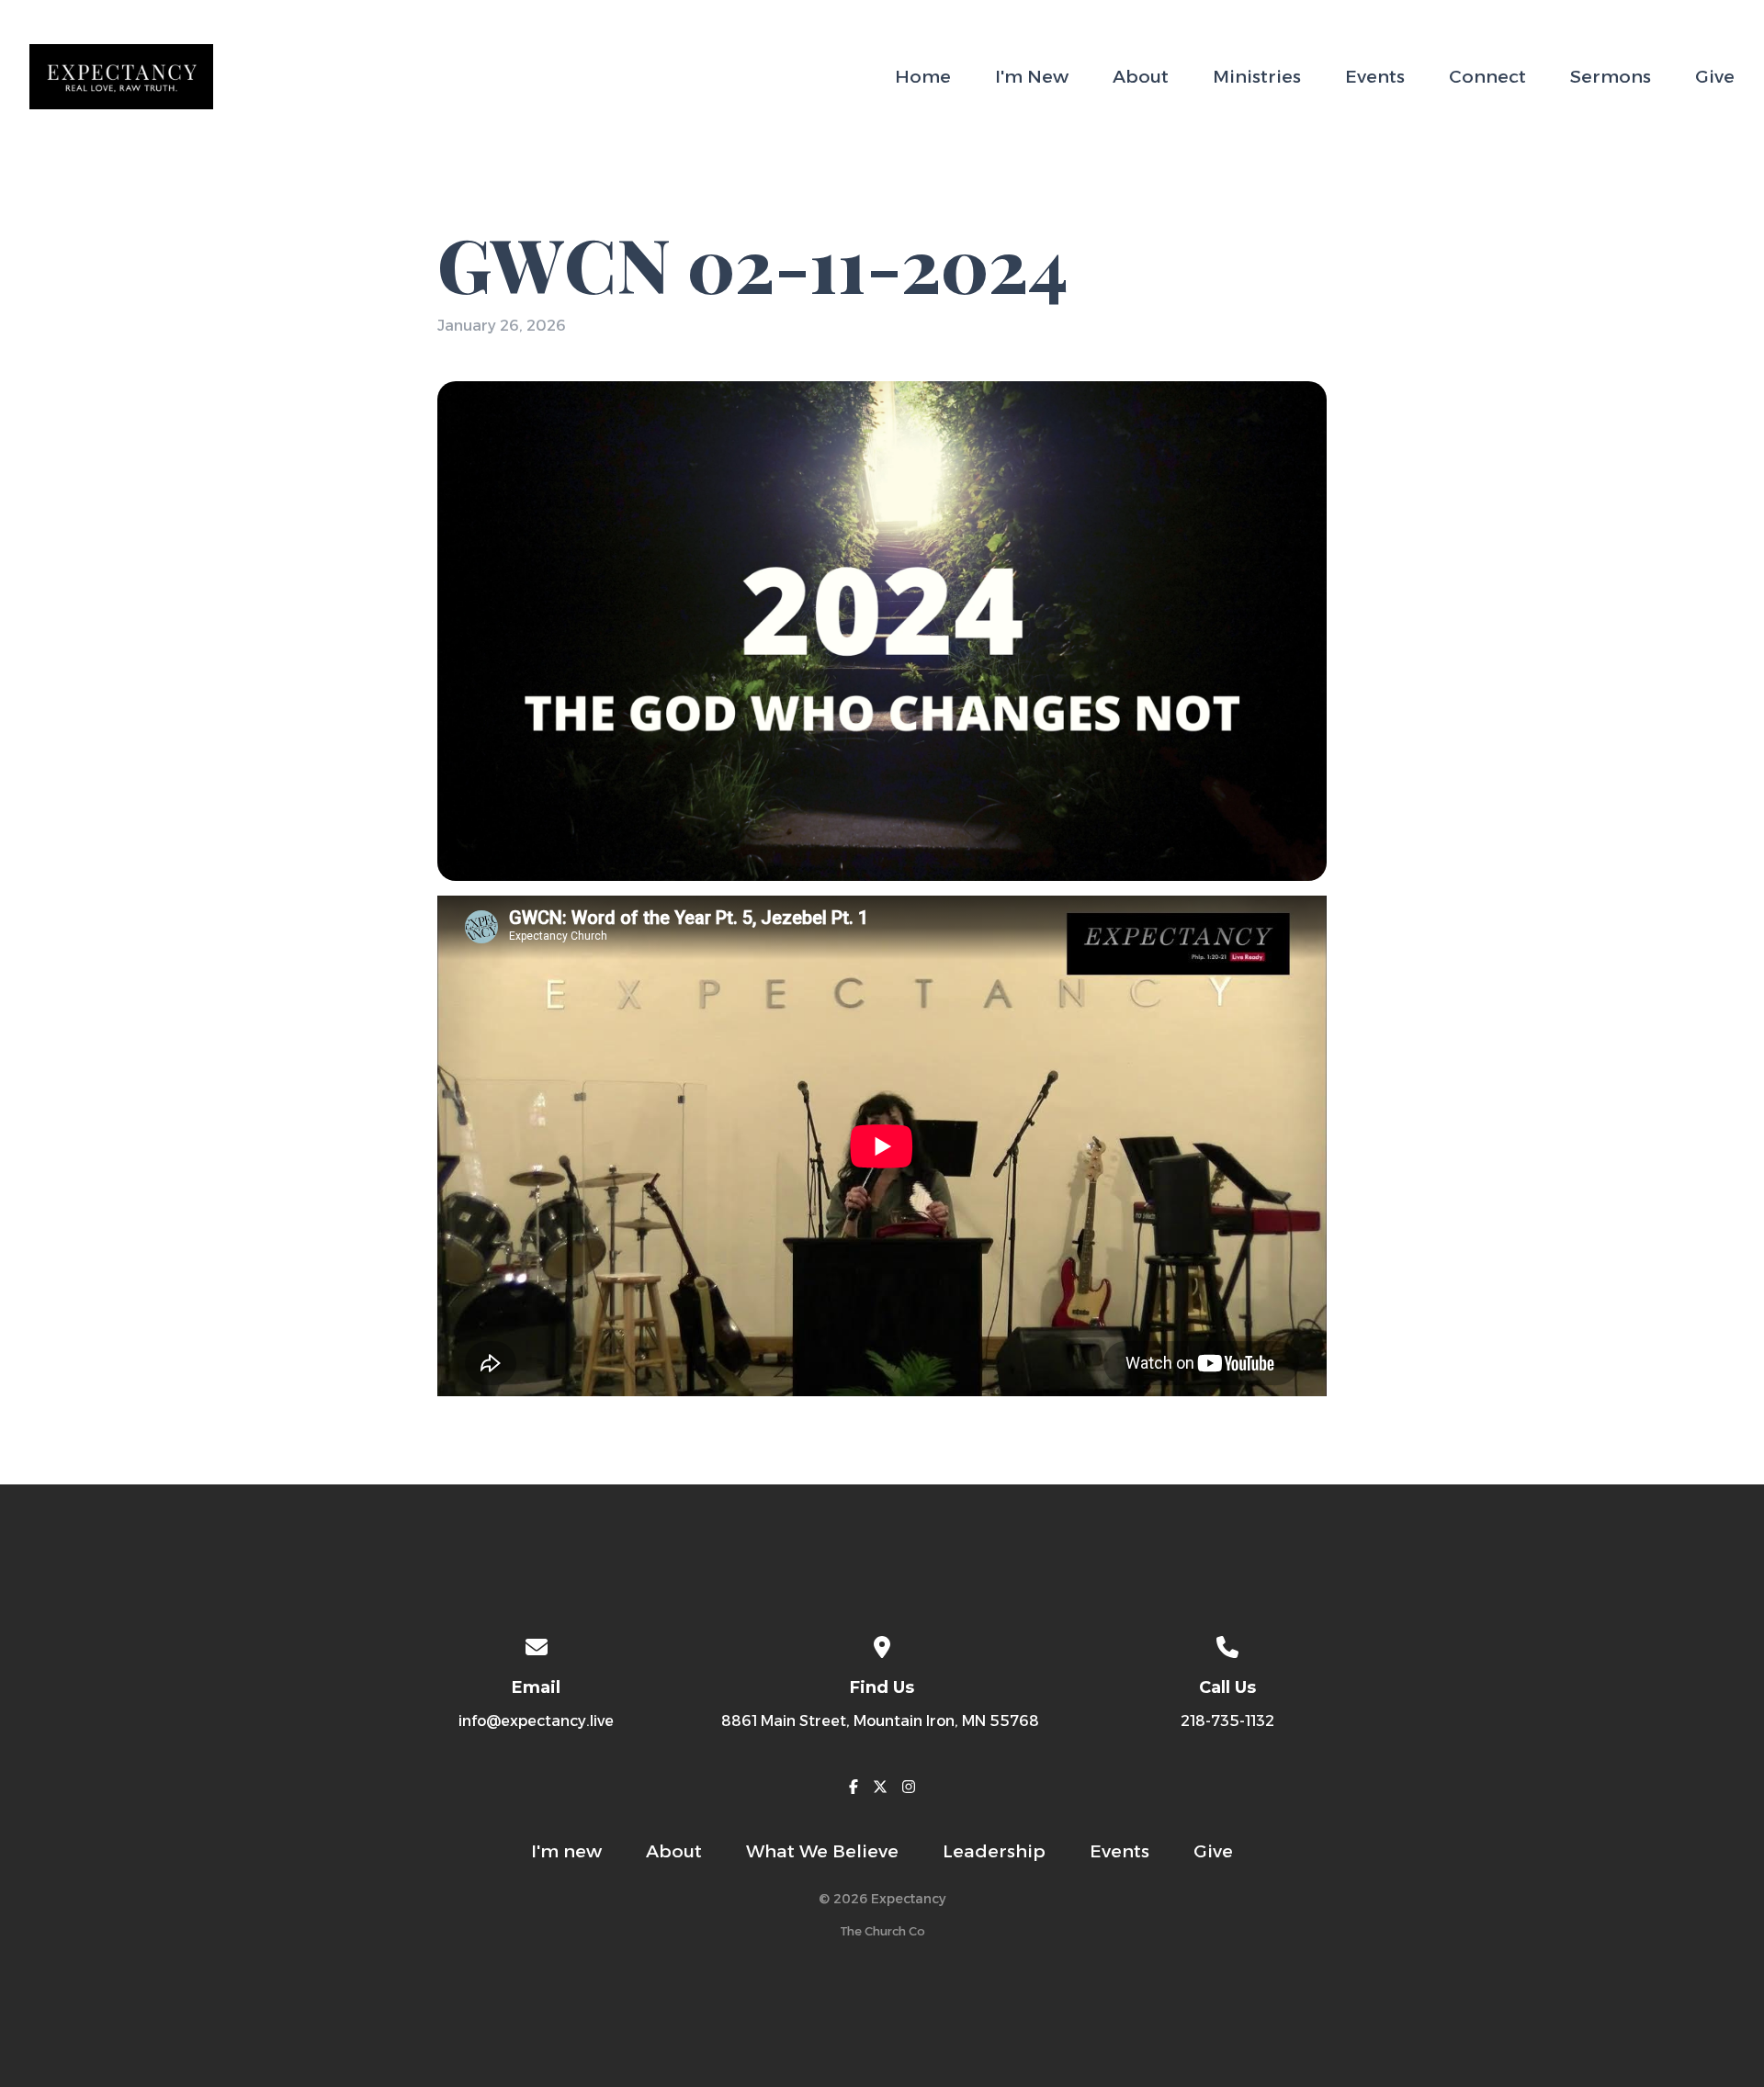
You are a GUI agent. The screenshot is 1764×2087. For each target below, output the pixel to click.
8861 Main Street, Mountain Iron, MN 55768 (882, 1721)
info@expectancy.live (536, 1721)
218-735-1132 (1227, 1721)
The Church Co (882, 1931)
